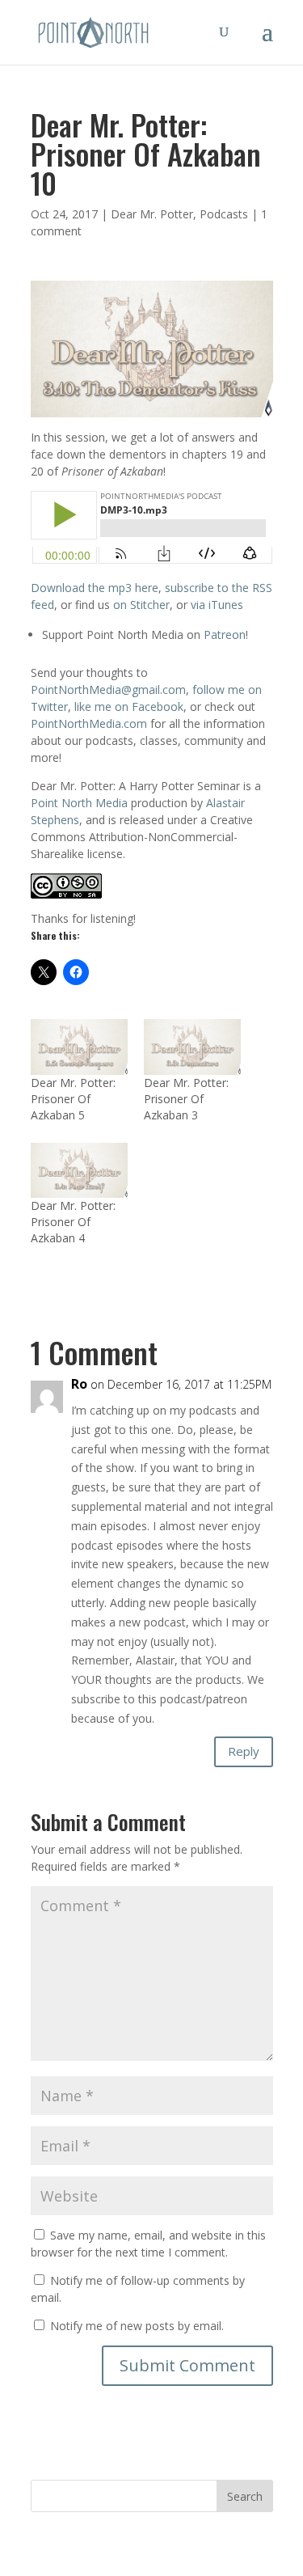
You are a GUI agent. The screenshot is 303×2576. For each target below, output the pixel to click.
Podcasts (224, 214)
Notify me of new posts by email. (137, 2326)
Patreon (225, 634)
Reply (244, 1751)
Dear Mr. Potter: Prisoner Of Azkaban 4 (73, 1222)
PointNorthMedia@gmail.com (108, 689)
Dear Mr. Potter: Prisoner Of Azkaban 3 (186, 1099)
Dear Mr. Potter (152, 214)
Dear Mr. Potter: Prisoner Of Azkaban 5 (73, 1099)
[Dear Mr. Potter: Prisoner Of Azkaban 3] (192, 1047)
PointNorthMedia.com (89, 723)
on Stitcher (141, 605)
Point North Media (79, 803)
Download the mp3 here (95, 588)
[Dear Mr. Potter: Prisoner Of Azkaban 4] (79, 1171)
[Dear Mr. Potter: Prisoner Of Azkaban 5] (79, 1047)
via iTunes (217, 605)
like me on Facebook (129, 706)
